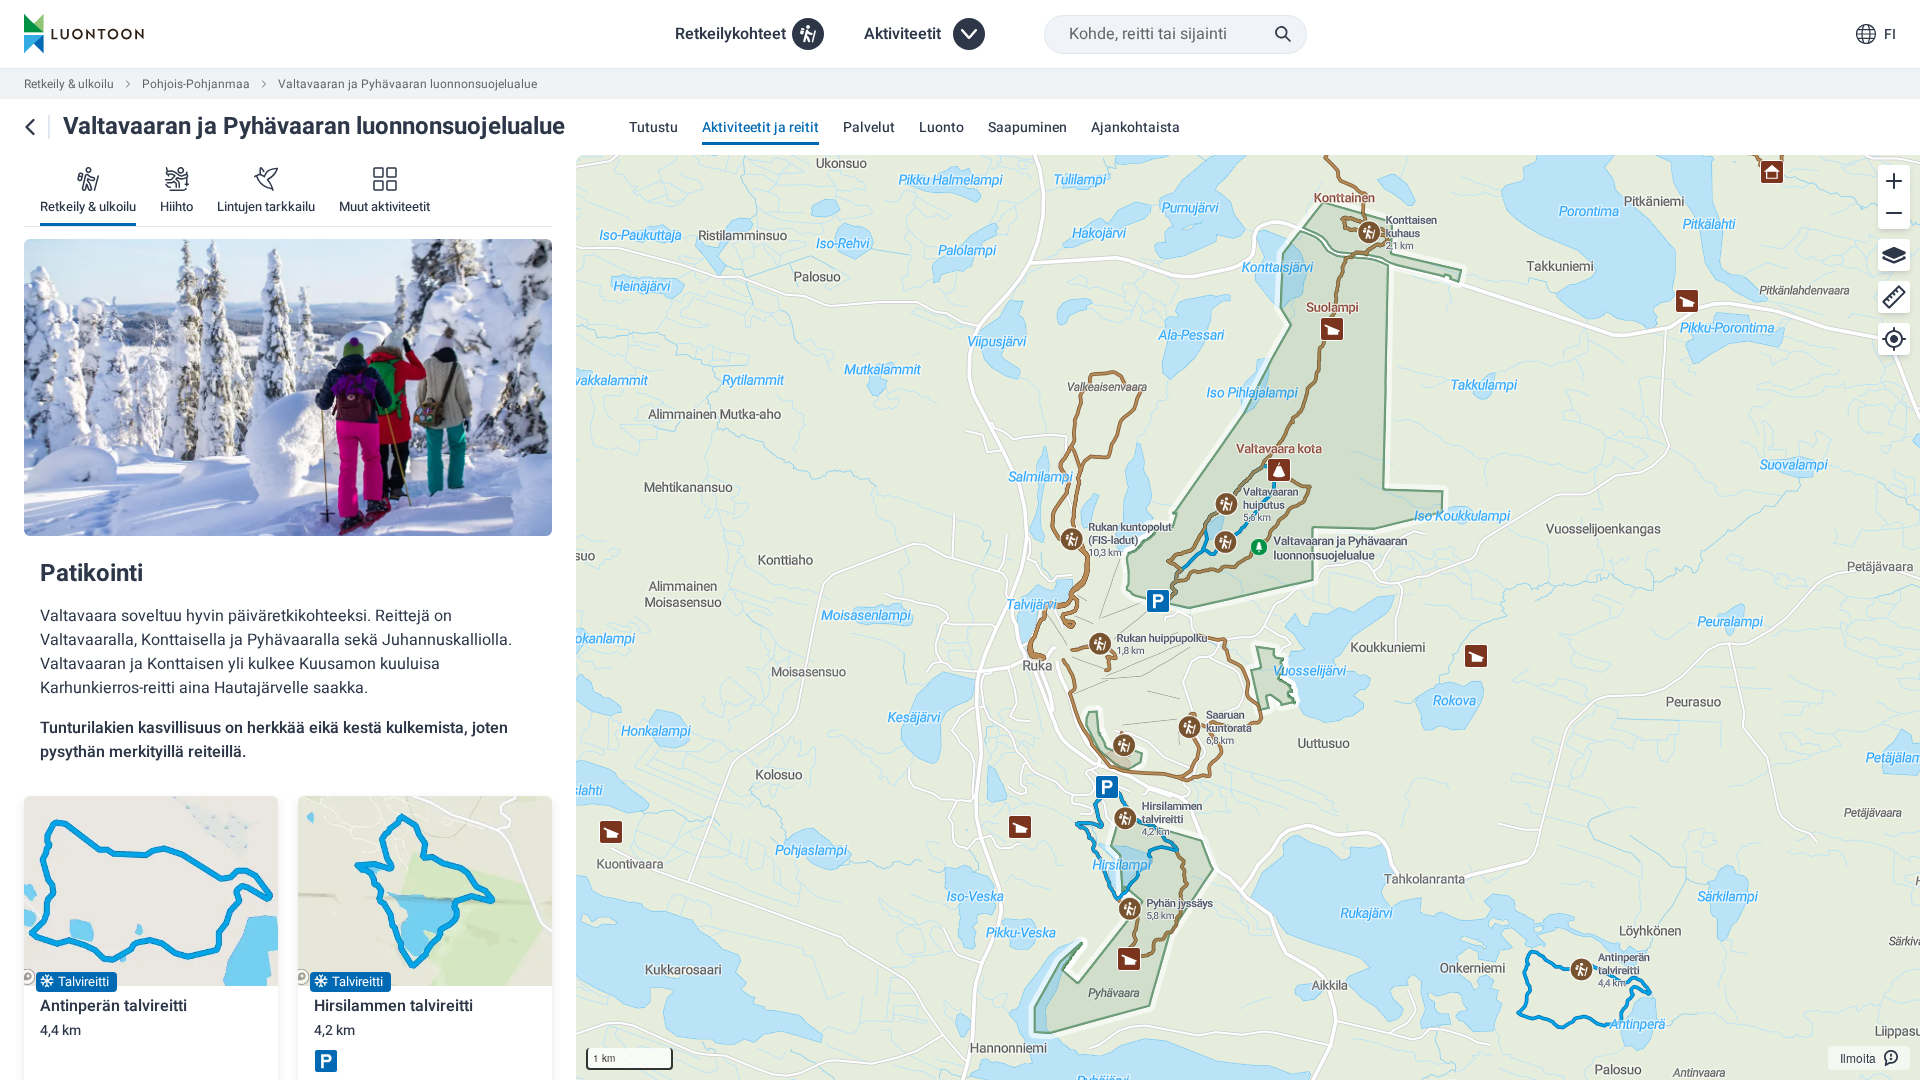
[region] (1248, 617)
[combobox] (1175, 34)
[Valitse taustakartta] (1894, 255)
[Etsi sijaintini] (1894, 339)
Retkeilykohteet (730, 34)
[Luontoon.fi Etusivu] (84, 34)
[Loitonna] (1894, 213)
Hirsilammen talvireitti (393, 1006)
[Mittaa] (1894, 297)
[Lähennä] (1894, 181)
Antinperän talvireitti (113, 1006)
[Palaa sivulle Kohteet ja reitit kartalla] (30, 127)
